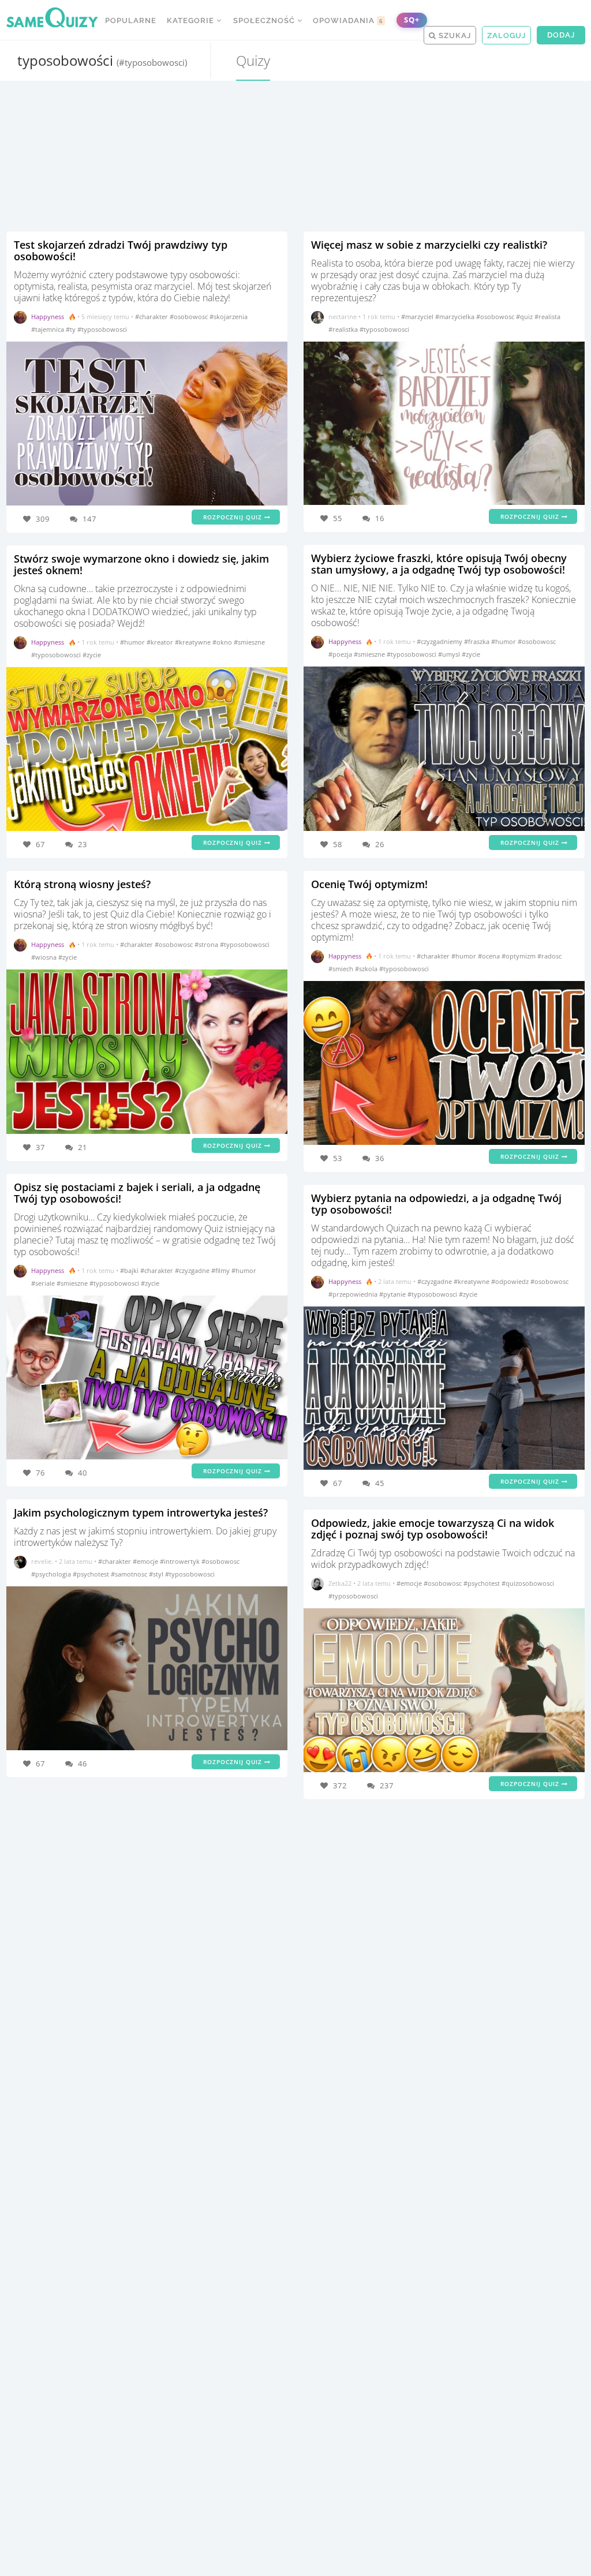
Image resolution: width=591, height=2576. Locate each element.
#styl (157, 1574)
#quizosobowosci (528, 1583)
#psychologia (52, 1574)
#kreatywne (194, 642)
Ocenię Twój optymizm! (369, 884)
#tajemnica (48, 329)
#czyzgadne (193, 1270)
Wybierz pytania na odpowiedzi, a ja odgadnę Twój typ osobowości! (436, 1204)
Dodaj (561, 35)
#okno (223, 642)
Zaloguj (506, 35)
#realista (547, 317)
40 (83, 1473)
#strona (207, 944)
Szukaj (454, 35)
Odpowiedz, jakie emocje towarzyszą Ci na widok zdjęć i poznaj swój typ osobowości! (433, 1529)
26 (380, 844)
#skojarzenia (229, 317)
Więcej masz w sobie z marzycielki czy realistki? (429, 245)
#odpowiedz (511, 1281)
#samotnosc (130, 1574)
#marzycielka (456, 317)
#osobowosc (190, 317)
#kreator (161, 642)
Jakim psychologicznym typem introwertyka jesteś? (141, 1512)
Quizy (253, 60)
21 (83, 1147)
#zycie (92, 655)
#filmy (221, 1270)
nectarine (343, 317)
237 (387, 1785)
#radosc (549, 956)
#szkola (367, 969)
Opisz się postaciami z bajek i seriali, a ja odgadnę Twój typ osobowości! (137, 1193)
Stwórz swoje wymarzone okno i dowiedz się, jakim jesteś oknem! (141, 564)
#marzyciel (418, 317)
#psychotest (92, 1574)
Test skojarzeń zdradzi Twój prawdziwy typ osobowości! (121, 250)
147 (89, 519)
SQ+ (412, 20)
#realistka (344, 329)
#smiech (342, 969)
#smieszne (249, 642)
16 (380, 518)
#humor (133, 642)
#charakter (152, 317)
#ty (72, 329)
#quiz (525, 317)
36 (380, 1158)
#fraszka (478, 641)
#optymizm (519, 956)
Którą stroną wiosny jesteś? (82, 884)
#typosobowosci (102, 329)
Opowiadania (348, 20)
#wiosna (45, 957)
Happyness (48, 317)
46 (83, 1763)
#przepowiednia (354, 1294)
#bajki (130, 1270)
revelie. (42, 1561)
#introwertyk (181, 1561)
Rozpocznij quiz (234, 517)
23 (83, 844)
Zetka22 (340, 1583)
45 (380, 1483)
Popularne (131, 20)
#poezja (341, 654)
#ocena (490, 956)
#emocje (146, 1561)
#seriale (44, 1283)
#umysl (450, 654)
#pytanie (393, 1294)
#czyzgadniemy (440, 641)
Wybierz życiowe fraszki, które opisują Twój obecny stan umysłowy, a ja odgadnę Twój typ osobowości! (439, 564)
